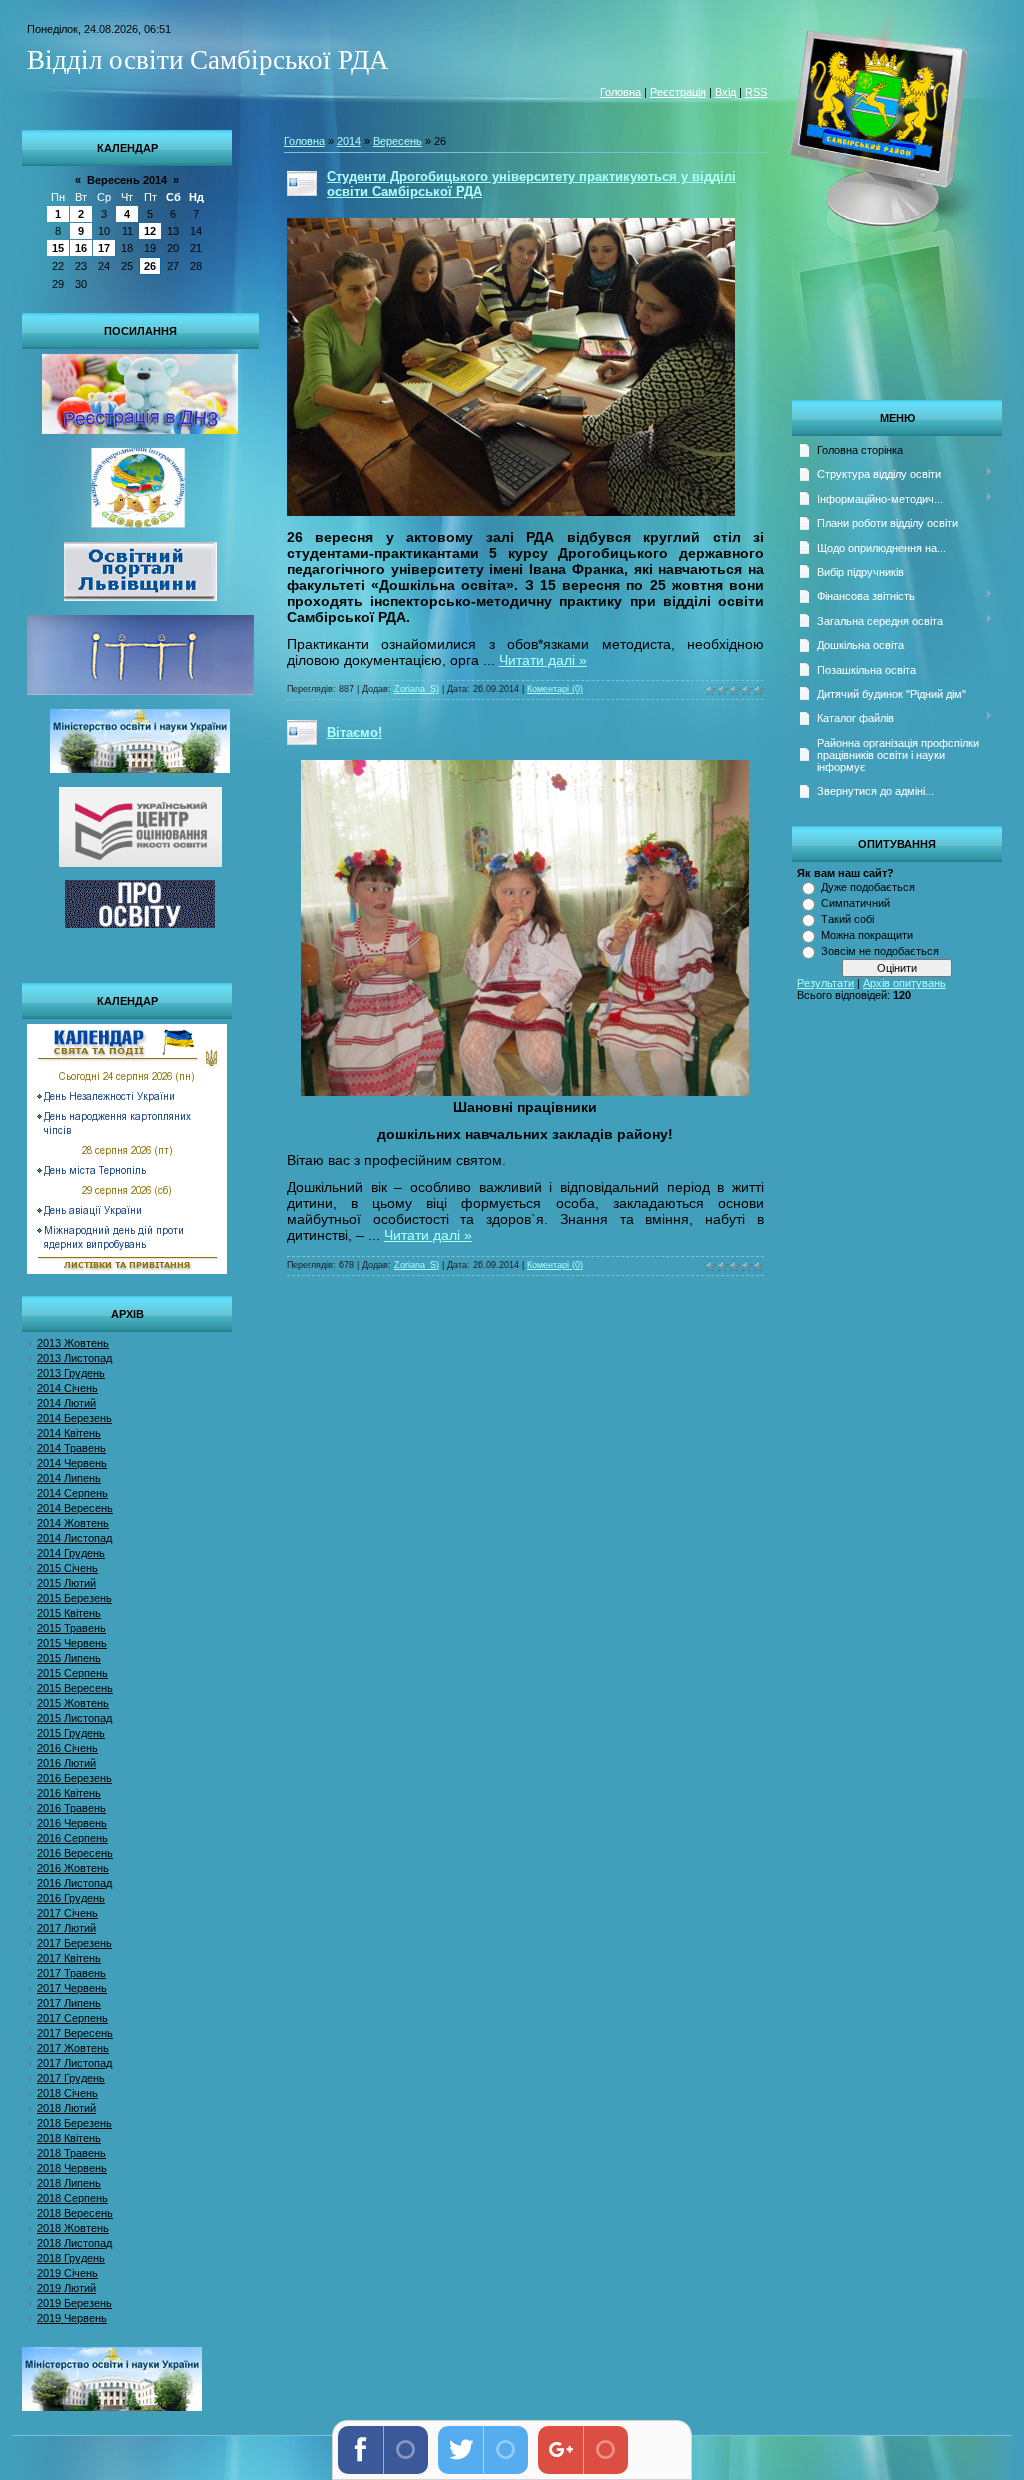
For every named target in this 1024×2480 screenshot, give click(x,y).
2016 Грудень (71, 1898)
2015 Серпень (72, 1673)
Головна (620, 92)
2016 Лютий (66, 1763)
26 (150, 266)
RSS (756, 92)
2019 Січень (67, 2273)
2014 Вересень (75, 1508)
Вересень (397, 141)
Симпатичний (855, 903)
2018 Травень (71, 2153)
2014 (349, 141)
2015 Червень (72, 1643)
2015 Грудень (71, 1733)
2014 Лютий (66, 1403)
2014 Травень (71, 1448)
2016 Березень (74, 1778)
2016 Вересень (75, 1853)
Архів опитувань (904, 983)
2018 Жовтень (73, 2228)
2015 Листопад (74, 1718)
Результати (825, 983)
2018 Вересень (75, 2213)
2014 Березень (74, 1418)
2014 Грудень (71, 1553)
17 (104, 248)
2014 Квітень (69, 1433)
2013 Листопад (74, 1358)
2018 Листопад (74, 2243)
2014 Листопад (74, 1538)
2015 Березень (74, 1598)
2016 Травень (71, 1808)
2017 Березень (74, 1943)
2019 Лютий (66, 2288)
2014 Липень (69, 1478)
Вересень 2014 (127, 180)
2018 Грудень (71, 2258)
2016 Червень (72, 1823)
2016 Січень (67, 1748)
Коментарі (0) (555, 689)
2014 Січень (67, 1388)
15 (58, 248)
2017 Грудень (71, 2078)
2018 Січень (67, 2093)
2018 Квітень (69, 2138)
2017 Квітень (69, 1958)
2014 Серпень (72, 1493)
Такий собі (847, 919)
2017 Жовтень (73, 2048)
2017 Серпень (72, 2018)
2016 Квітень (69, 1793)
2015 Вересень (75, 1688)
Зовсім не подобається (880, 951)
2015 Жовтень (73, 1703)
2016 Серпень (72, 1838)
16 (81, 248)
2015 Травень (71, 1628)
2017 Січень (67, 1913)
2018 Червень (72, 2168)
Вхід (725, 92)
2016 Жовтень (73, 1868)
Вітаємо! (354, 732)
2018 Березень (74, 2123)
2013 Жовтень (73, 1343)
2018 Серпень (72, 2198)
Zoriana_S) (416, 689)
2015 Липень (69, 1658)
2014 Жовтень (73, 1523)
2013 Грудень (71, 1373)
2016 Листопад (74, 1883)
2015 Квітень (69, 1613)
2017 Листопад (74, 2063)
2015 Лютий (66, 1583)
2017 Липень (69, 2003)
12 (150, 231)
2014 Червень (72, 1463)
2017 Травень (71, 1973)
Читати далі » (543, 660)
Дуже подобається (868, 887)
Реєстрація (678, 92)
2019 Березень (74, 2303)
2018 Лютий (66, 2108)
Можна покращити (867, 935)
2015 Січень (67, 1568)
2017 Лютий (66, 1928)
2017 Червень (72, 1988)
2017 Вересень (75, 2033)
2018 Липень (69, 2183)
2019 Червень (72, 2318)
